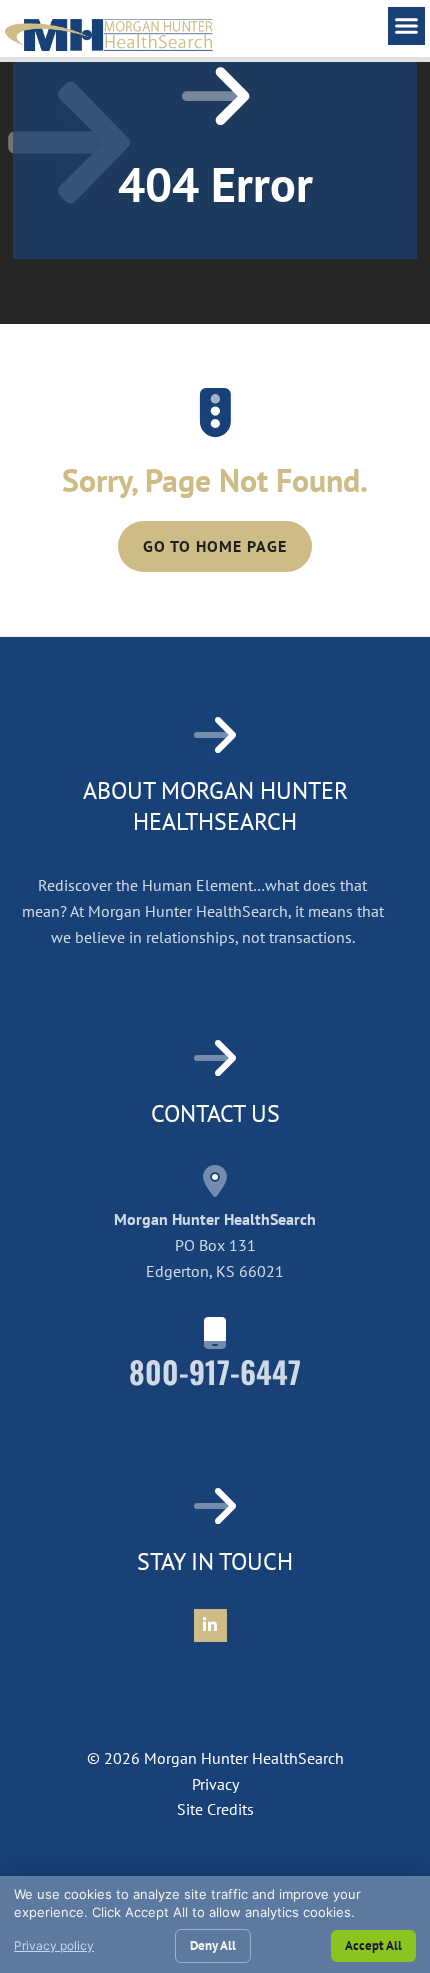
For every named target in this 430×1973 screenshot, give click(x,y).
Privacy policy (54, 1945)
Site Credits (215, 1809)
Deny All (213, 1945)
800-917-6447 (215, 1371)
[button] (407, 26)
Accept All (373, 1945)
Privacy (215, 1784)
